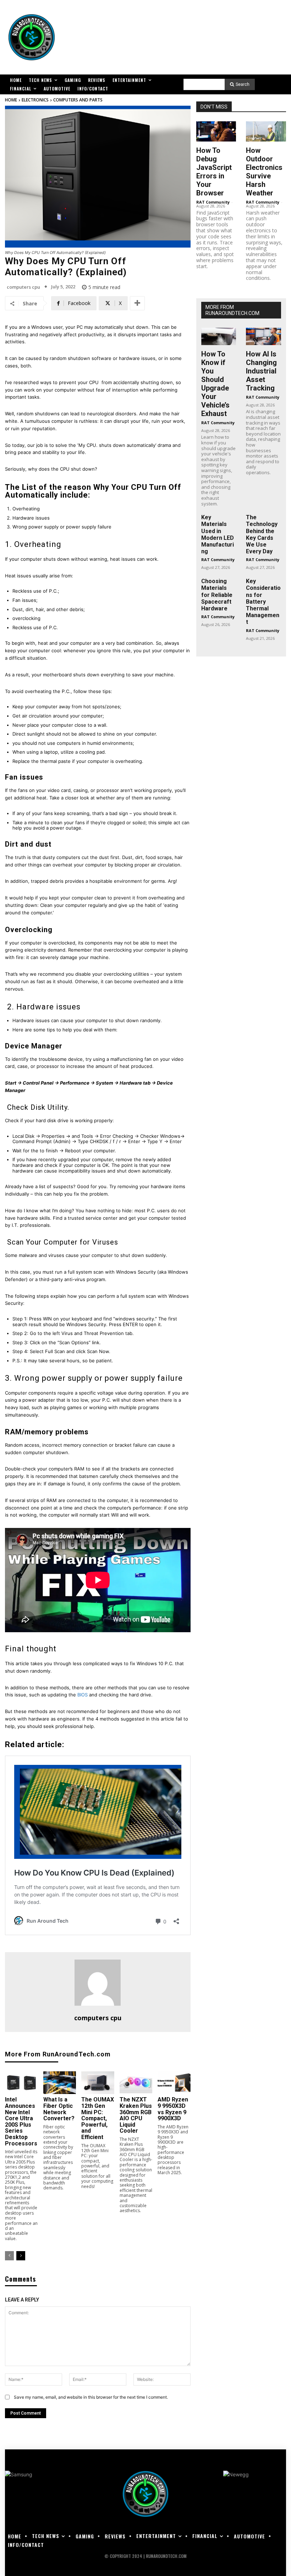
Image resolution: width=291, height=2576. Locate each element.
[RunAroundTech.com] (32, 37)
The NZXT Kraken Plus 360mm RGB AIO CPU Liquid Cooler (136, 2115)
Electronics (35, 100)
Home (11, 100)
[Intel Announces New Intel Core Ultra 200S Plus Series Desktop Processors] (21, 2083)
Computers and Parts (78, 100)
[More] (137, 303)
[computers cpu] (98, 1983)
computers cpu (23, 287)
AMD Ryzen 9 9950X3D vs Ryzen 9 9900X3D (173, 2109)
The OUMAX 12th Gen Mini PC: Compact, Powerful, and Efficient (98, 2118)
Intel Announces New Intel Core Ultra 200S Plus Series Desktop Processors (21, 2121)
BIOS (82, 1695)
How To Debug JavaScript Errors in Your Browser (214, 172)
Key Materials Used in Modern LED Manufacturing (218, 534)
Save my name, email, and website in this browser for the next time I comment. (91, 2397)
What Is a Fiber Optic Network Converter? (59, 2109)
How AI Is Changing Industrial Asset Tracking (261, 371)
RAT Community (213, 202)
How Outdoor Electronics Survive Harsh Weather (264, 172)
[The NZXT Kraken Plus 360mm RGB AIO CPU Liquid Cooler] (136, 2083)
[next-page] (21, 2256)
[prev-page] (9, 2256)
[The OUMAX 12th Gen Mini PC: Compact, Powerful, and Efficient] (98, 2083)
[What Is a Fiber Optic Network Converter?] (60, 2083)
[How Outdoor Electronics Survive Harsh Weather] (266, 131)
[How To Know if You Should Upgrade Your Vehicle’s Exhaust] (219, 336)
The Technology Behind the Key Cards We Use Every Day (262, 534)
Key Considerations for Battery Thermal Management (263, 602)
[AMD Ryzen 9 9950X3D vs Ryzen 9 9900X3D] (174, 2083)
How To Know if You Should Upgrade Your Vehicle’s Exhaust (215, 384)
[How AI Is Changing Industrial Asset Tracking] (263, 336)
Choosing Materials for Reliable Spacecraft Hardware (217, 595)
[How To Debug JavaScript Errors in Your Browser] (216, 131)
